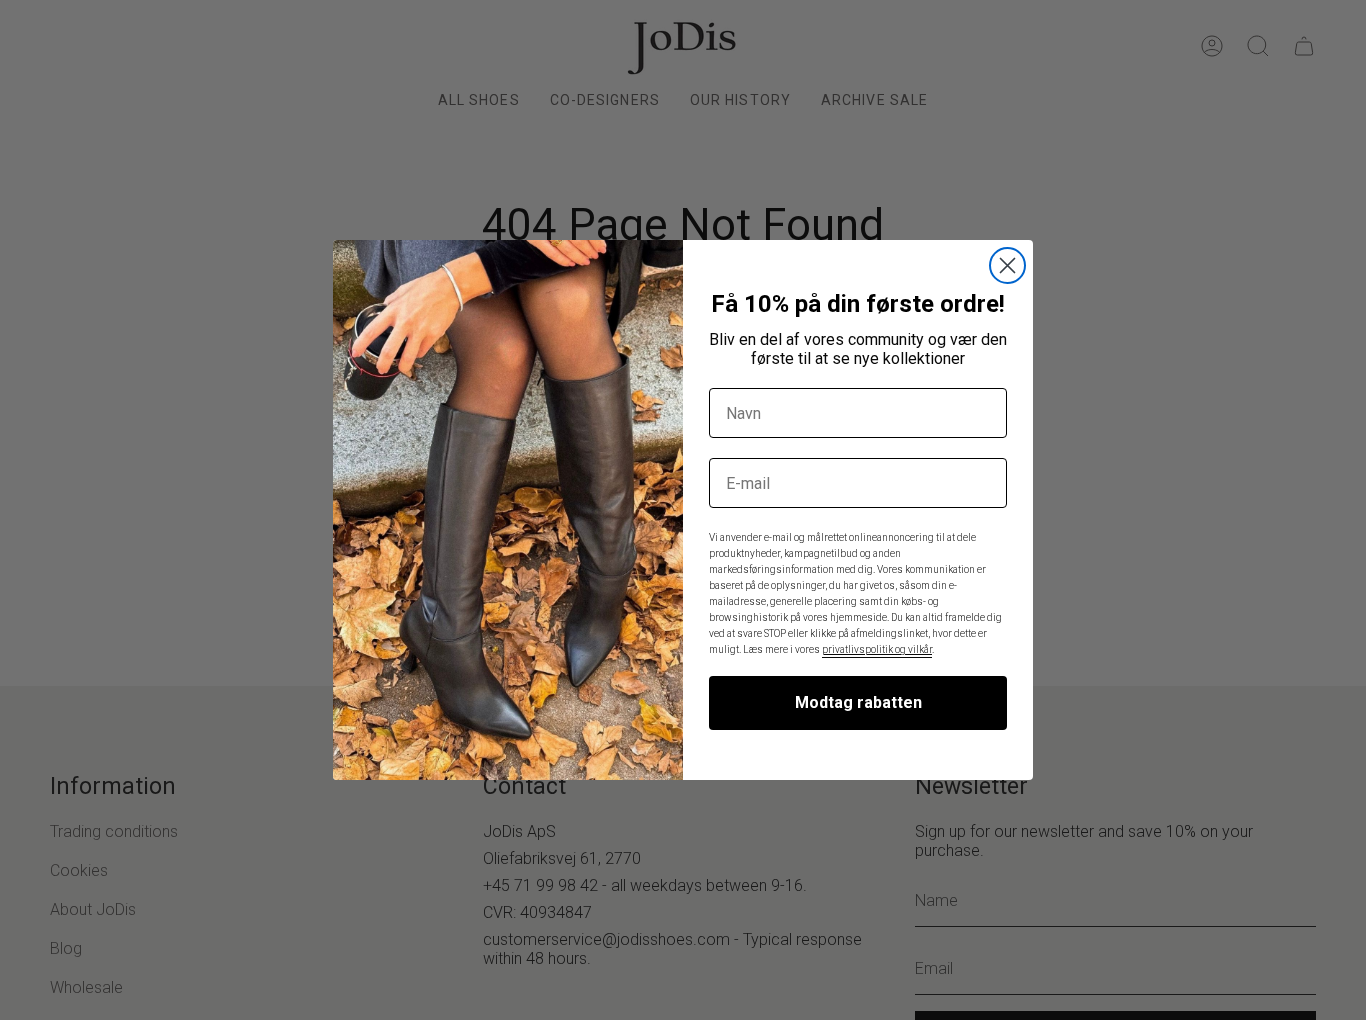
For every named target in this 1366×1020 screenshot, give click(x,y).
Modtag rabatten (858, 702)
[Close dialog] (1007, 265)
